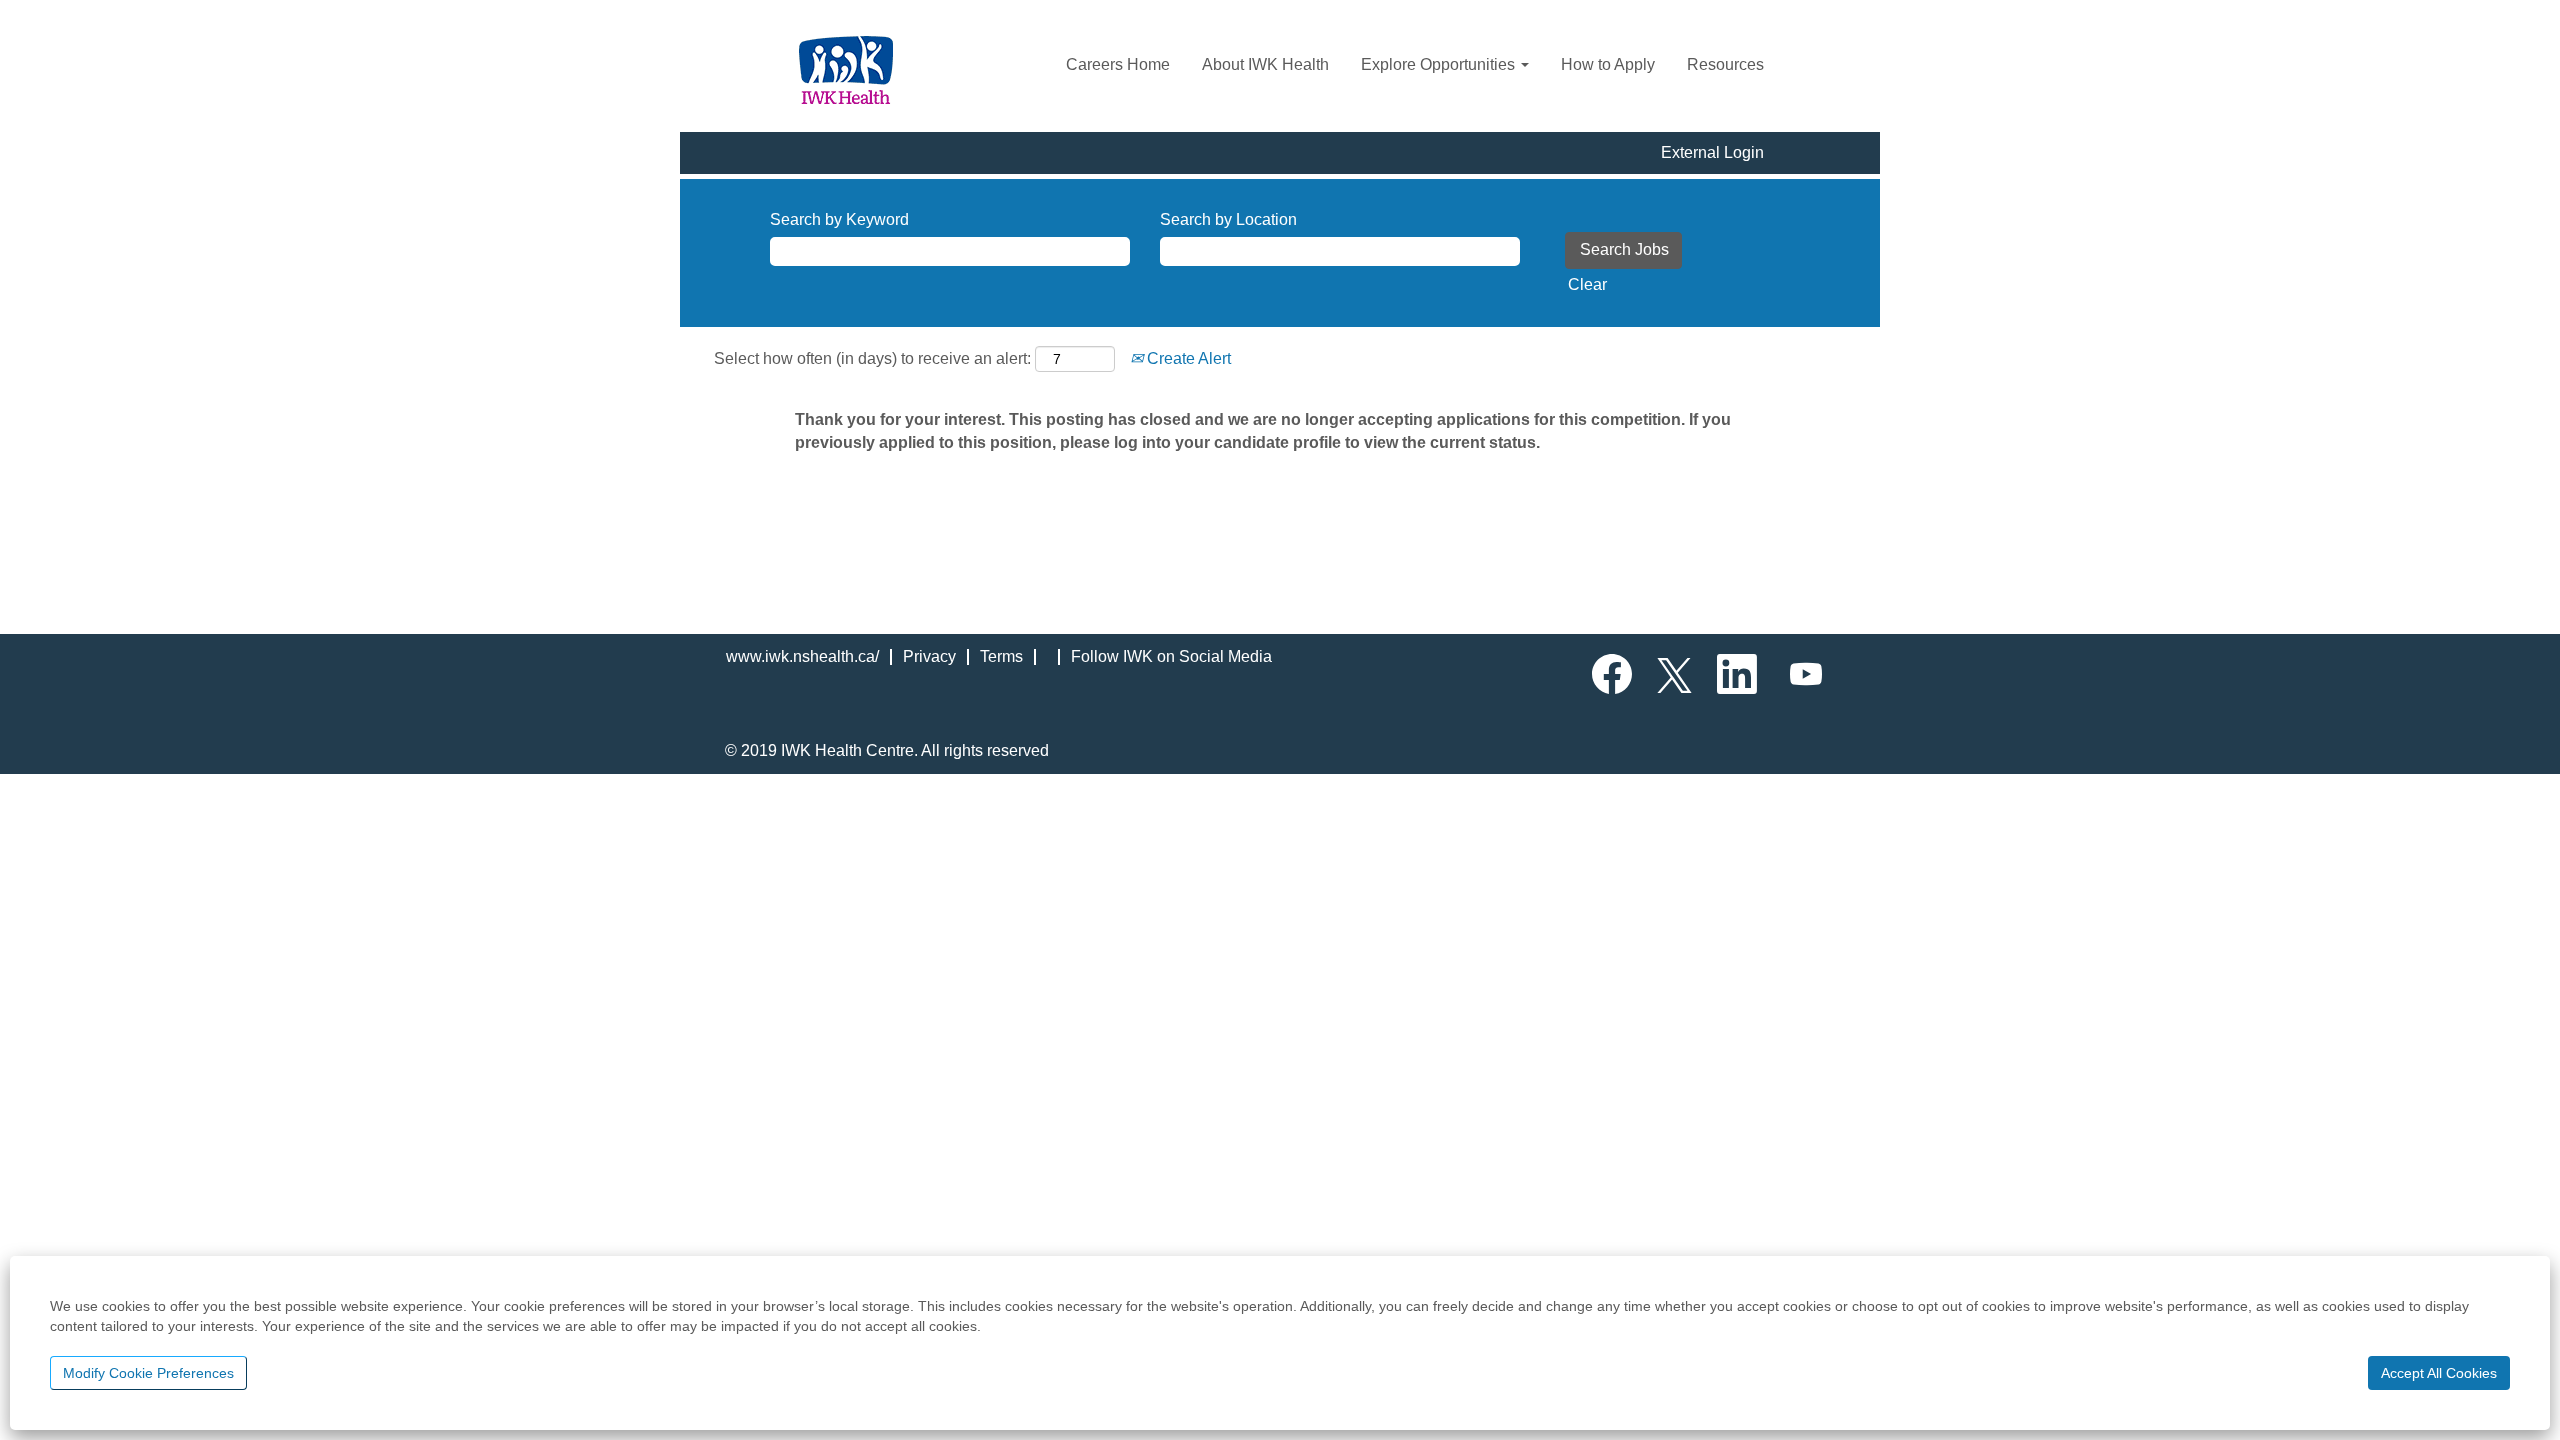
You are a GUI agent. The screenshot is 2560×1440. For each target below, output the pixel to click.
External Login (1712, 152)
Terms (1001, 656)
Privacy (929, 656)
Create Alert (1187, 358)
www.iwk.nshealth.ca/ (802, 656)
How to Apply (1608, 64)
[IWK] (846, 71)
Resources (1725, 64)
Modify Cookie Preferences (148, 1373)
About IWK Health (1265, 64)
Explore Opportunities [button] (1440, 64)
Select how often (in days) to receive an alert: (872, 358)
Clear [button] (1587, 284)
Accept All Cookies (2439, 1373)
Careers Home (1118, 64)
